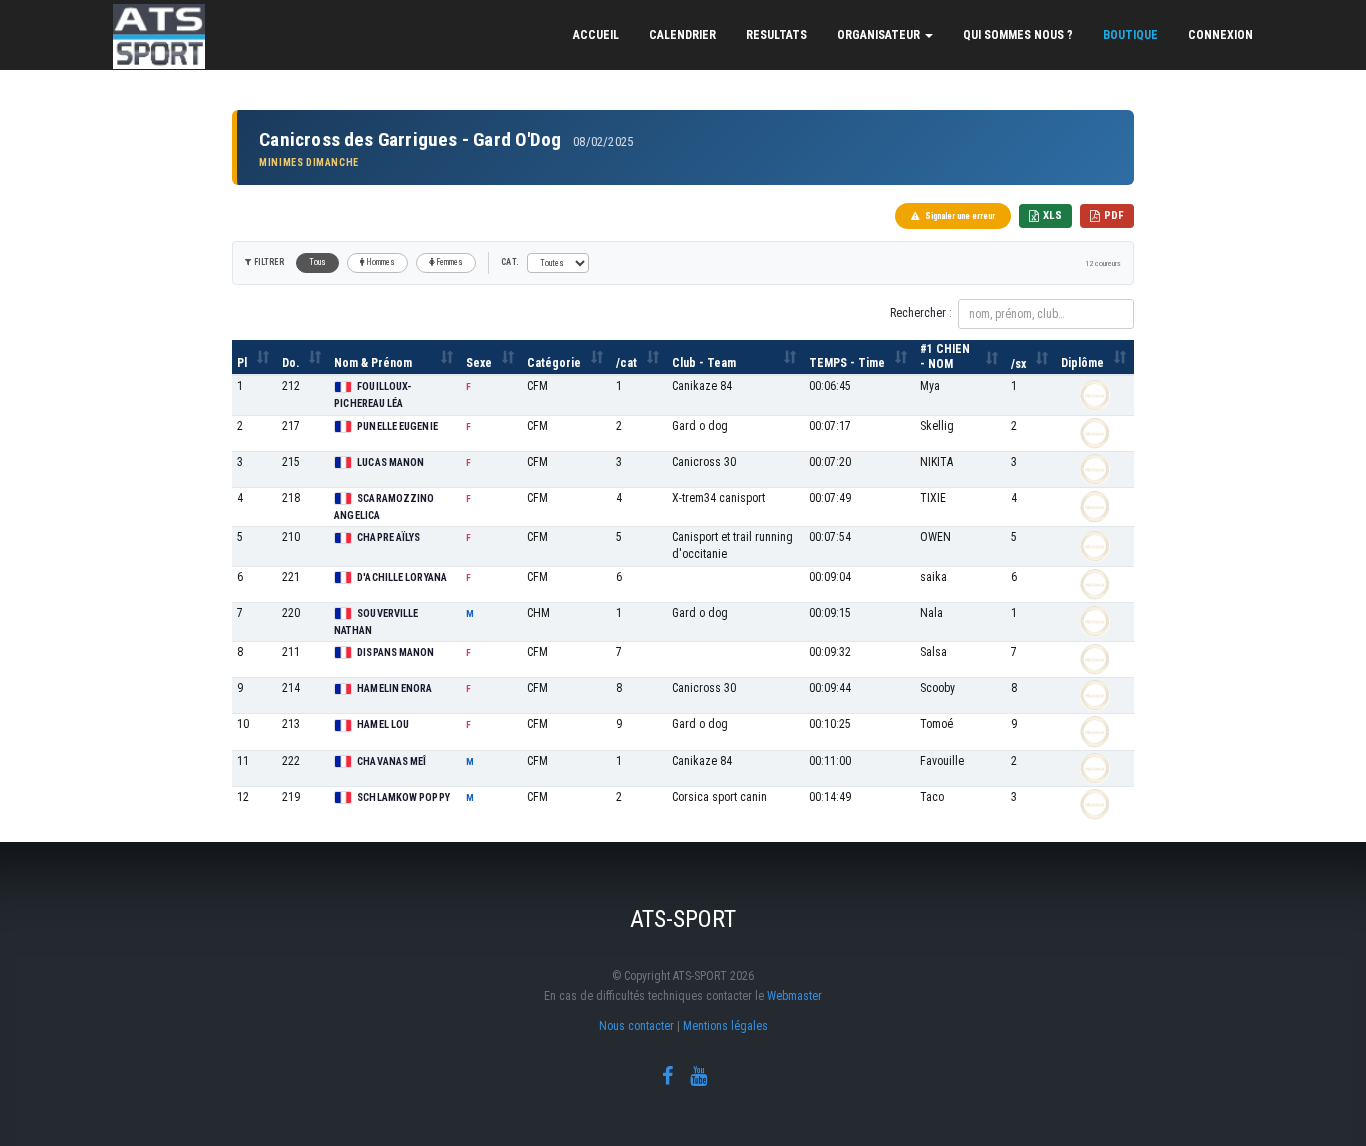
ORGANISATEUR (880, 35)
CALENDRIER (682, 35)
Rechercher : (921, 313)
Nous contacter (636, 1026)
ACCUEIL (596, 35)
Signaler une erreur (960, 216)
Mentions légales (725, 1026)
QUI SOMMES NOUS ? (1018, 35)
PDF (1114, 215)
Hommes (380, 262)
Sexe (479, 363)
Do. (290, 363)
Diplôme (1082, 363)
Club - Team (704, 363)
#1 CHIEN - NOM (945, 356)
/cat (626, 363)
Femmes (449, 262)
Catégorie (554, 363)
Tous (317, 262)
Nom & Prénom (373, 363)
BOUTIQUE (1130, 35)
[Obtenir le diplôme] (1095, 395)
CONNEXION (1220, 35)
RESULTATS (776, 35)
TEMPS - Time (847, 363)
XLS (1052, 215)
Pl (242, 363)
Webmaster (794, 996)
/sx (1018, 364)
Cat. (510, 262)
